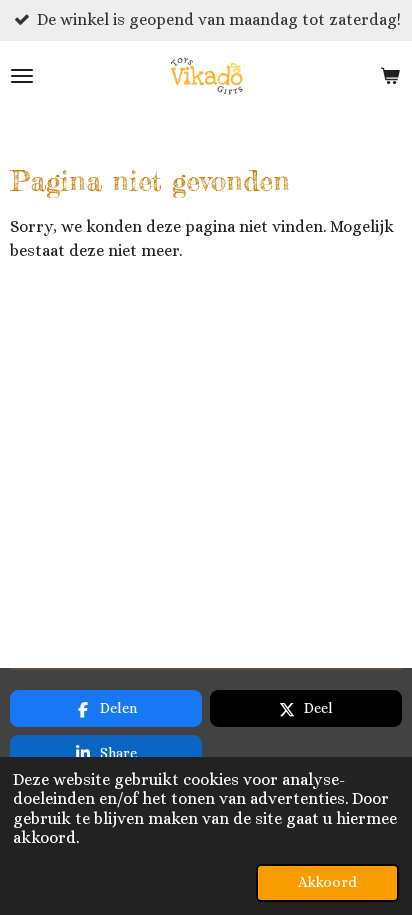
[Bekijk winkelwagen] (390, 76)
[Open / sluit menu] (22, 76)
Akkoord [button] (327, 882)
